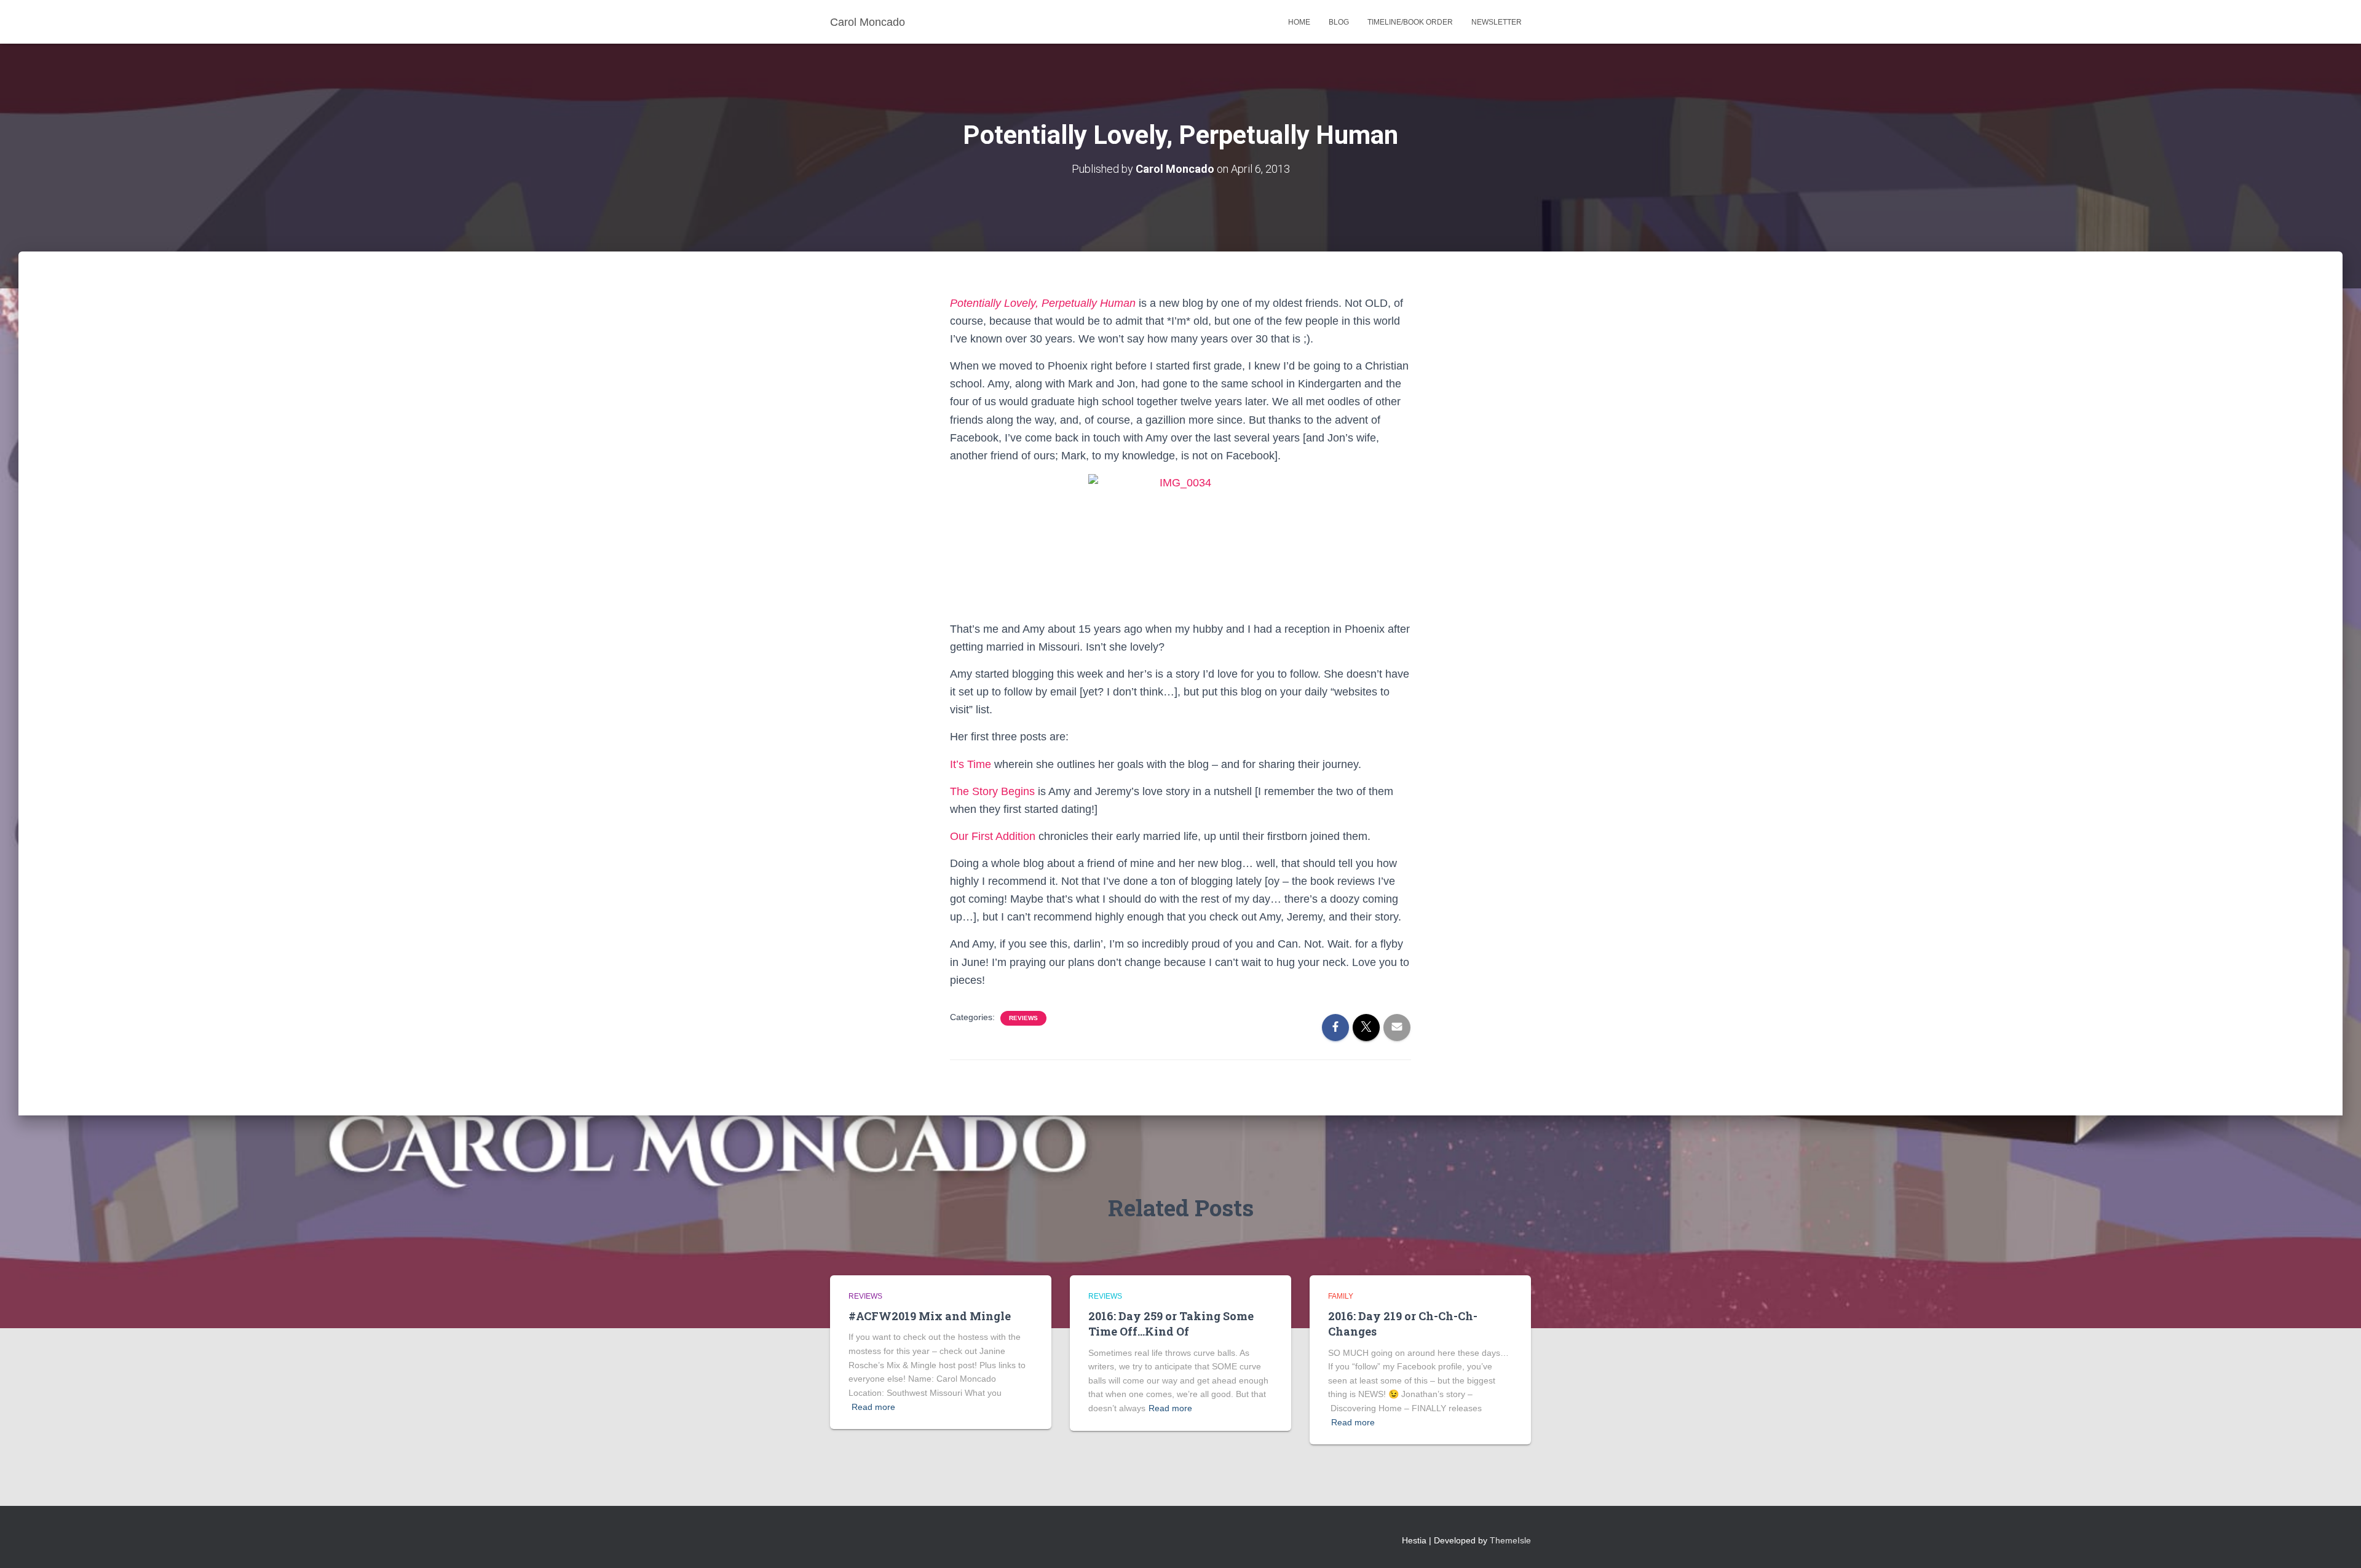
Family (1341, 1296)
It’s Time (971, 764)
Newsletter (1497, 22)
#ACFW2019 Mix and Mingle (930, 1316)
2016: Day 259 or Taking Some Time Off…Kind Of (1171, 1324)
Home (1299, 22)
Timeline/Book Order (1410, 22)
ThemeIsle (1510, 1540)
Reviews (1023, 1018)
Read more (873, 1407)
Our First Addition (993, 836)
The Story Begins (992, 791)
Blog (1339, 22)
